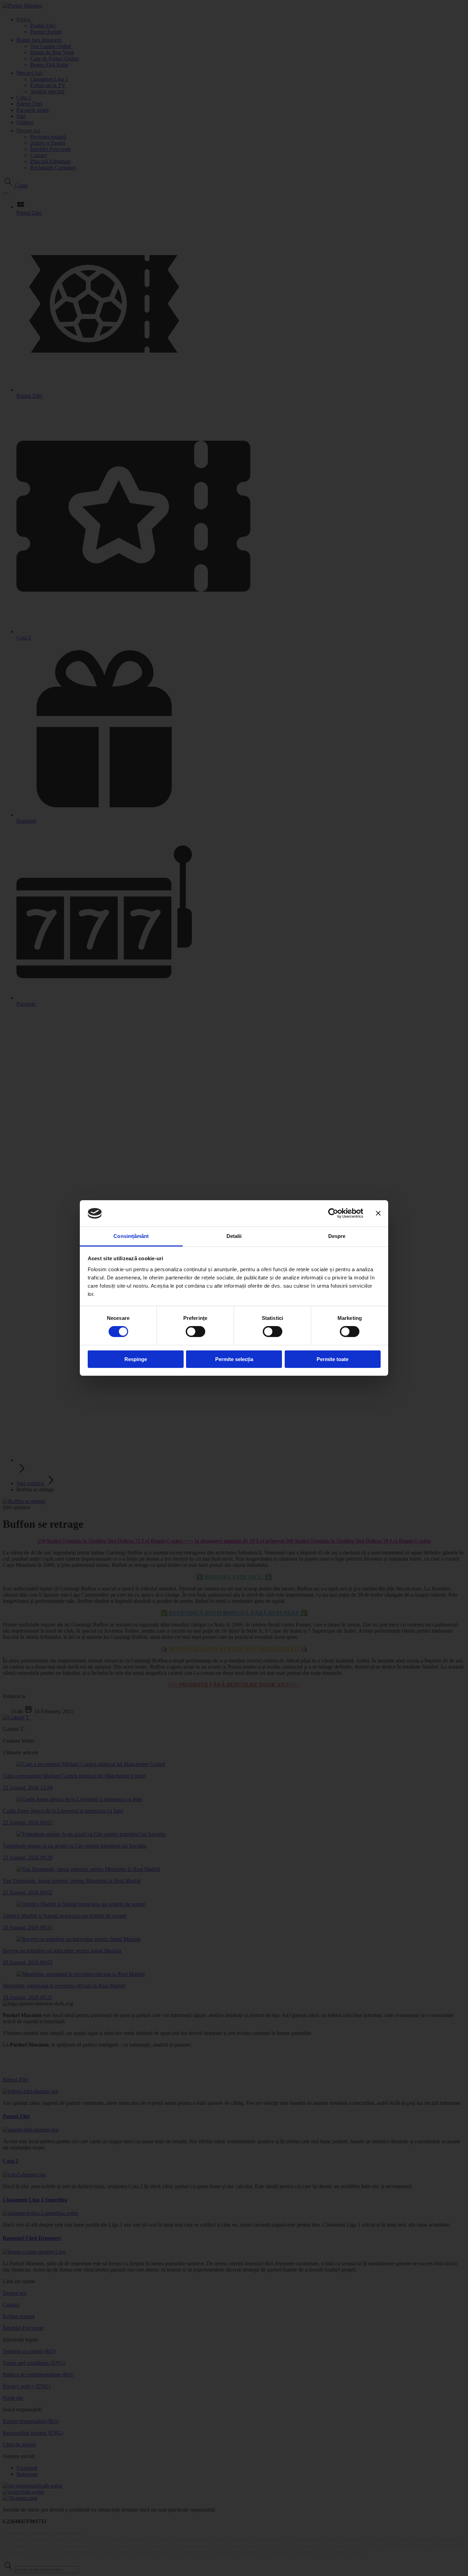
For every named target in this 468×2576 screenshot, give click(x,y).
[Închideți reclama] (378, 1213)
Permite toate (332, 1359)
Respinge (136, 1359)
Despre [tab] (337, 1236)
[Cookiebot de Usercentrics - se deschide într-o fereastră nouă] (333, 1213)
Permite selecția (234, 1359)
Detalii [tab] (234, 1236)
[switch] (195, 1332)
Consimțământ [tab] (131, 1236)
